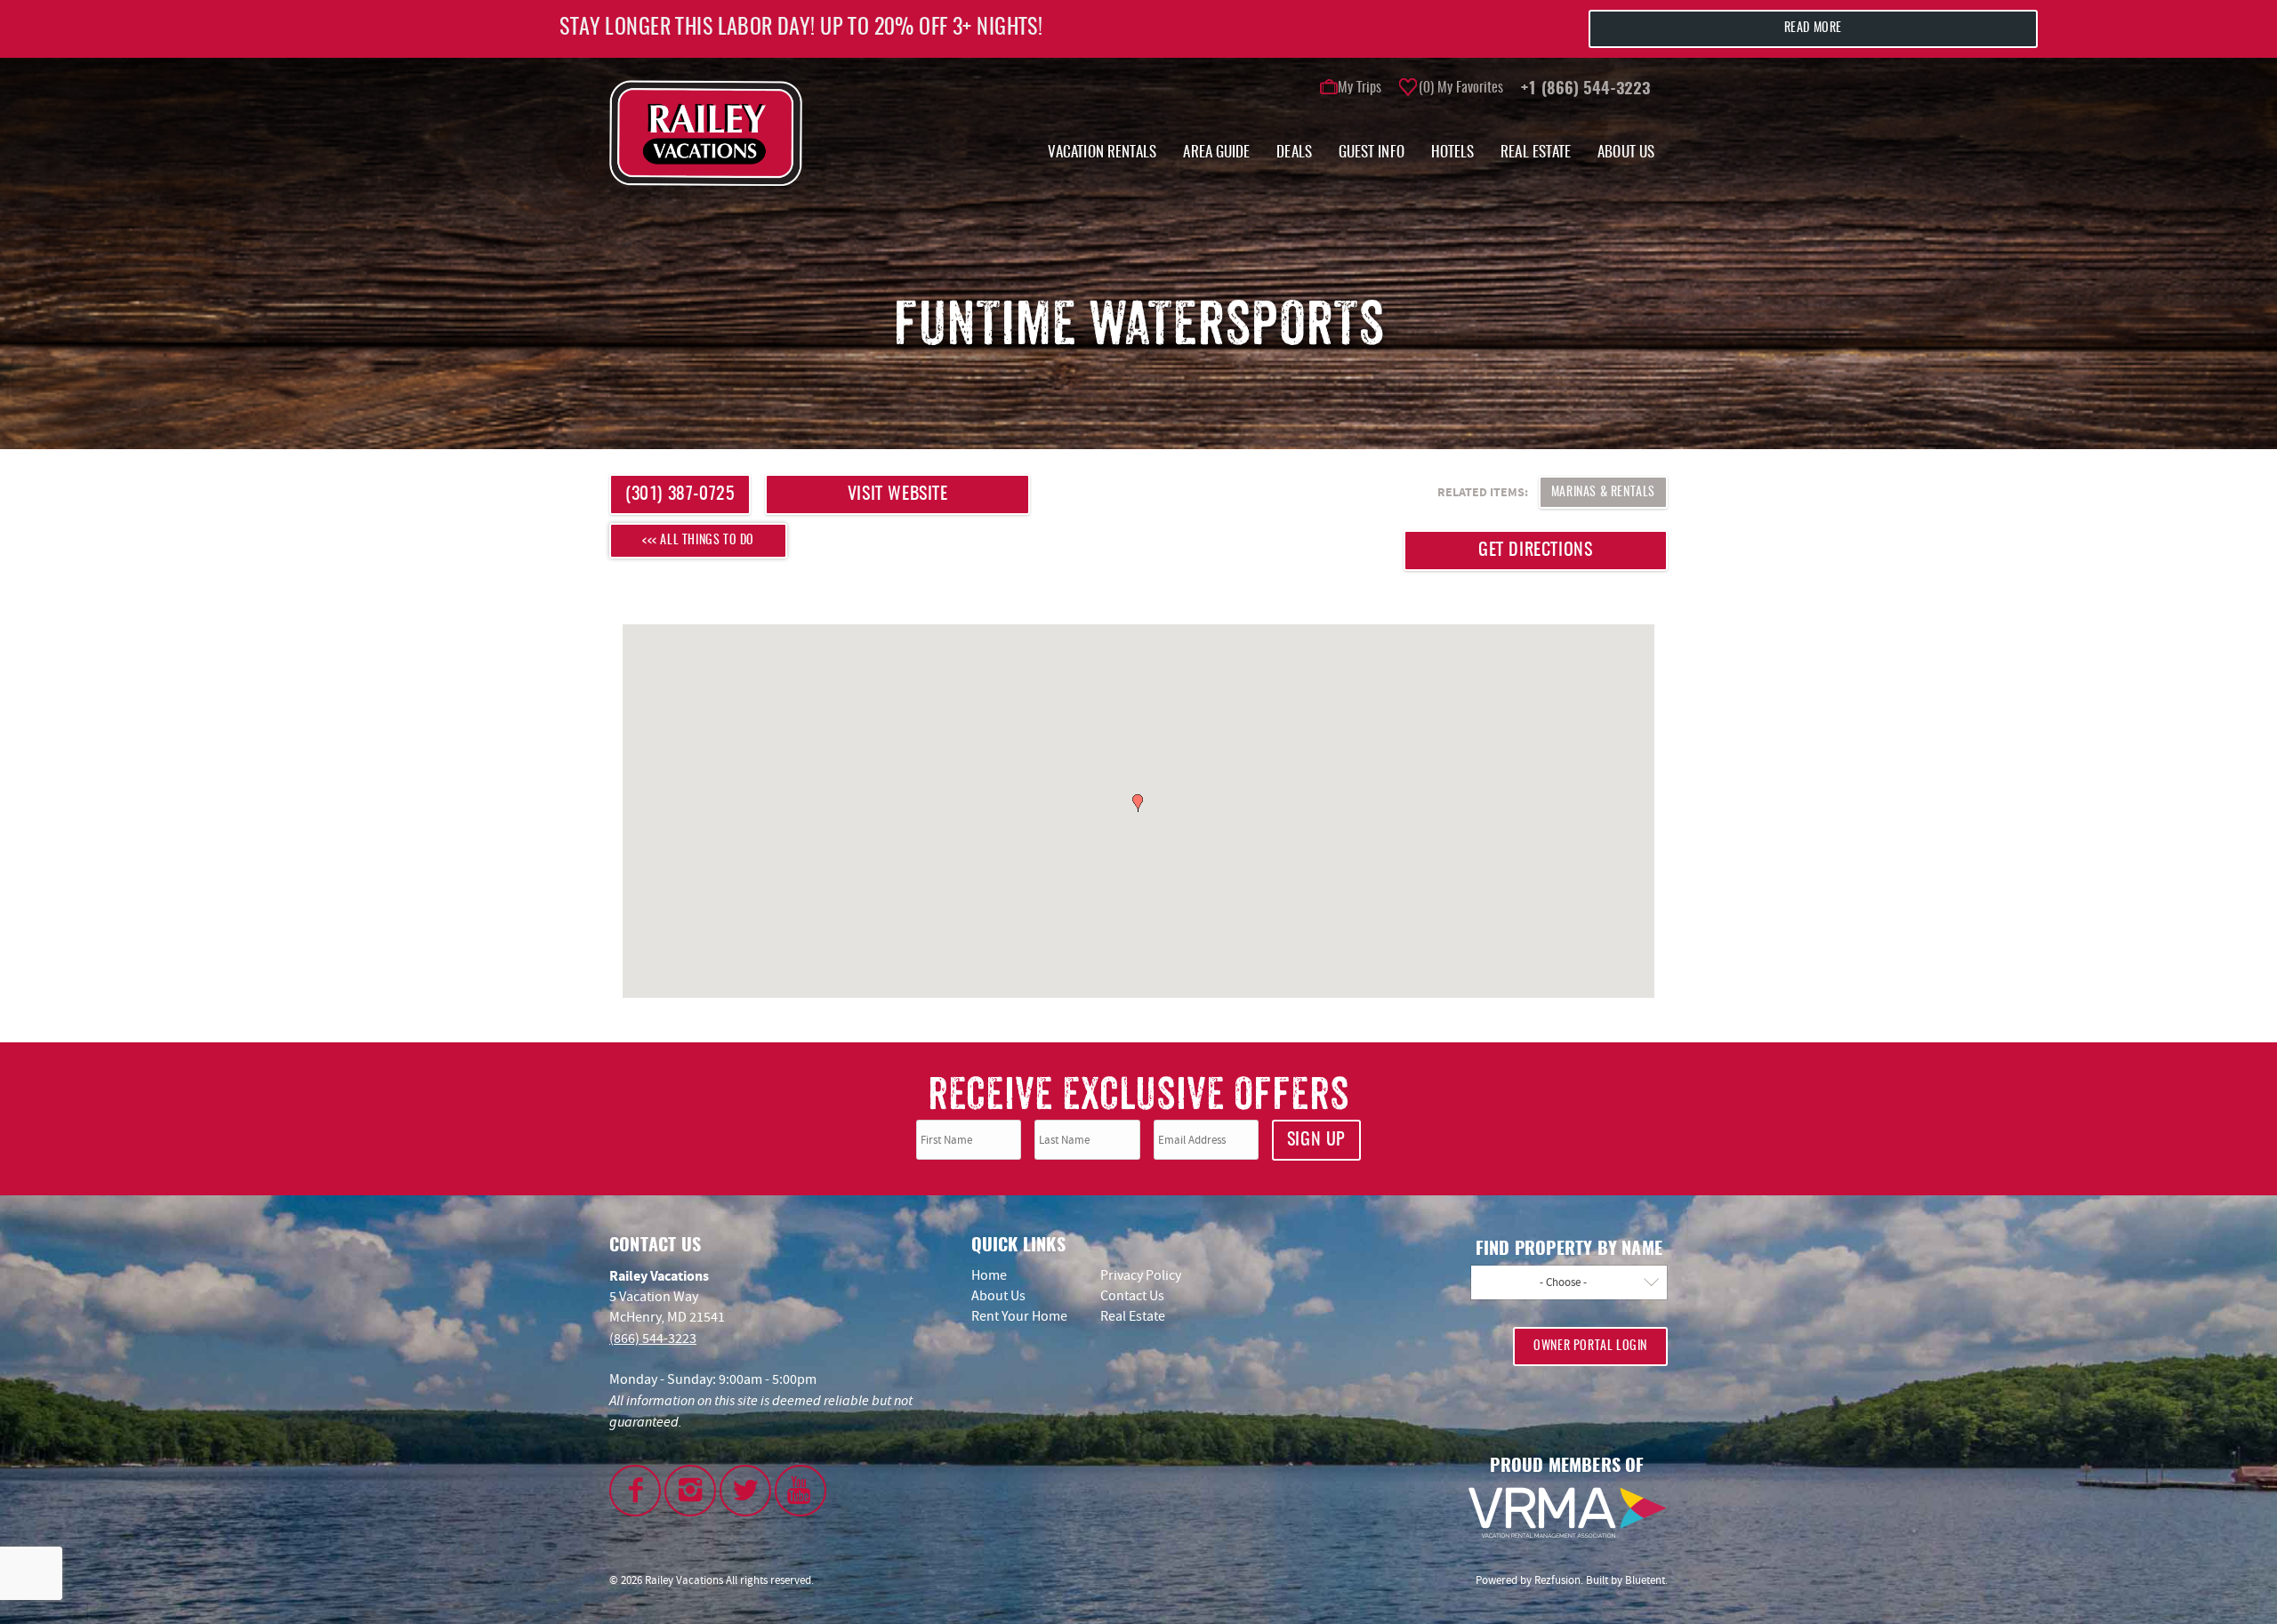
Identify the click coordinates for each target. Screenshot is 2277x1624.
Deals (1294, 153)
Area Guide (1216, 153)
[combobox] (1569, 1282)
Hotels (1453, 153)
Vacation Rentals (1102, 153)
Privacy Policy (1141, 1275)
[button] (1138, 803)
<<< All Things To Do (698, 541)
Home (989, 1275)
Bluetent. (1646, 1580)
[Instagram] (690, 1491)
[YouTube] (801, 1491)
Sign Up (1316, 1140)
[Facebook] (635, 1491)
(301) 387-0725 (680, 494)
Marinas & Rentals (1603, 493)
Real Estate (1536, 153)
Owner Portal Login (1590, 1347)
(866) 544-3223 (653, 1339)
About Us (1626, 153)
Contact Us (1132, 1296)
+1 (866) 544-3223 (1585, 90)
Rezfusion (1557, 1580)
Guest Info (1372, 153)
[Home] (706, 132)
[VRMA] (1567, 1513)
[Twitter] (745, 1491)
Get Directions (1535, 551)
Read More (1813, 28)
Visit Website (898, 494)
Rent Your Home (1019, 1316)
